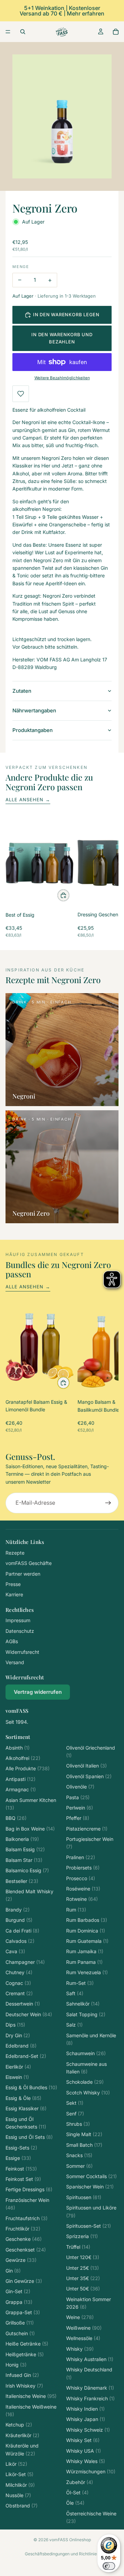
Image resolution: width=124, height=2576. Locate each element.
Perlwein (80, 1808)
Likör (16, 2464)
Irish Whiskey (24, 2386)
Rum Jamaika (85, 1951)
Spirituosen (84, 2197)
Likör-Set (19, 2474)
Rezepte (15, 1553)
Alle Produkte (28, 1768)
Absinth (18, 1748)
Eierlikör (18, 2067)
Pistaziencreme (87, 1829)
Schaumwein (86, 2053)
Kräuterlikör (22, 2435)
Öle (75, 2503)
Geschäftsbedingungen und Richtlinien (62, 2554)
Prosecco (81, 1878)
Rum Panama (84, 1962)
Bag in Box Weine (30, 1829)
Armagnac (21, 1789)
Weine (80, 2317)
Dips (15, 2025)
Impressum (18, 1620)
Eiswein (17, 2077)
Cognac (18, 1983)
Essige (18, 2158)
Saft (75, 1993)
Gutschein (20, 2333)
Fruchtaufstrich (27, 2218)
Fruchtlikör (23, 2229)
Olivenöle (80, 1787)
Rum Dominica (86, 1931)
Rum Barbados (87, 1920)
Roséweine (83, 1889)
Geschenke (24, 2239)
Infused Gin (22, 2375)
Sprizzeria (82, 2236)
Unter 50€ (83, 2289)
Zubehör (80, 2482)
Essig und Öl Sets (29, 2137)
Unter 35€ (83, 2278)
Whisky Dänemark (90, 2388)
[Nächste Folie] (105, 879)
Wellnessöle (83, 2338)
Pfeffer (78, 1818)
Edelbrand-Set (26, 2056)
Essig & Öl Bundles (31, 2087)
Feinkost (21, 2169)
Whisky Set (83, 2440)
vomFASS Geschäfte (29, 1563)
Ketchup (19, 2425)
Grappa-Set (23, 2312)
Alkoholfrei (23, 1758)
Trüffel (78, 2247)
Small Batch (84, 2145)
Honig (16, 2365)
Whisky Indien (85, 2409)
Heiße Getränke (27, 2344)
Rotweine (82, 1899)
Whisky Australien (90, 2359)
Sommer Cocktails (91, 2176)
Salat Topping (86, 2014)
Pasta (78, 1797)
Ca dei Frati (22, 1931)
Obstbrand (22, 2506)
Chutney (19, 1972)
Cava (15, 1951)
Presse (13, 1584)
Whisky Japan (86, 2419)
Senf (75, 2114)
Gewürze (21, 2260)
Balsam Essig (25, 1849)
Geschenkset (26, 2250)
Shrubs (78, 2124)
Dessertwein (23, 2004)
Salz (74, 2025)
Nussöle (18, 2495)
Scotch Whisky (88, 2093)
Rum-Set (80, 1983)
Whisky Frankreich (90, 2398)
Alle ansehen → (28, 800)
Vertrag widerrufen (38, 1692)
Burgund (19, 1920)
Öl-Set (77, 2492)
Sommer (79, 2166)
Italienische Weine (31, 2396)
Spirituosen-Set (89, 2226)
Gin (13, 2271)
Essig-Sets (21, 2148)
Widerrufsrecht (22, 1652)
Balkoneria (22, 1839)
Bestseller (22, 1881)
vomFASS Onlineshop (70, 2540)
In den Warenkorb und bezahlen (62, 338)
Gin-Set (18, 2291)
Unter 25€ (82, 2268)
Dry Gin (18, 2035)
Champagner (25, 1962)
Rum (76, 1910)
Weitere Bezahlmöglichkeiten (62, 378)
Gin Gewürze (24, 2281)
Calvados (20, 1941)
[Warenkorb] (116, 32)
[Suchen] (23, 32)
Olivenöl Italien (86, 1766)
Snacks (79, 2155)
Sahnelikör (83, 2004)
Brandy (18, 1910)
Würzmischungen (91, 2471)
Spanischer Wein (90, 2187)
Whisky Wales (86, 2461)
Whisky (80, 2349)
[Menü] (8, 32)
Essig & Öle (23, 2098)
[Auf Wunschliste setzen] (21, 394)
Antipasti (20, 1779)
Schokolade (85, 2082)
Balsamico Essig (27, 1870)
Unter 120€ (83, 2257)
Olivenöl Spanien (89, 1776)
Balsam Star (24, 1860)
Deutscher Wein (29, 2014)
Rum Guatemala (87, 1941)
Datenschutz (20, 1631)
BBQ (16, 1818)
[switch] (109, 2566)
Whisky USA (84, 2451)
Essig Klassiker (26, 2108)
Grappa (19, 2302)
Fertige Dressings (29, 2189)
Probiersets (83, 1868)
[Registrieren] (108, 1503)
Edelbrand (21, 2046)
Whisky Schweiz (88, 2430)
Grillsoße (20, 2323)
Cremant (19, 1993)
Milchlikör (20, 2485)
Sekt (75, 2103)
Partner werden (23, 1574)
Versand (15, 1662)
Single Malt (84, 2134)
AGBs (12, 1641)
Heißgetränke (25, 2354)
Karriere (14, 1594)
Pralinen (81, 1857)
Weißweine (84, 2328)
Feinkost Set (23, 2179)
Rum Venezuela (87, 1972)
